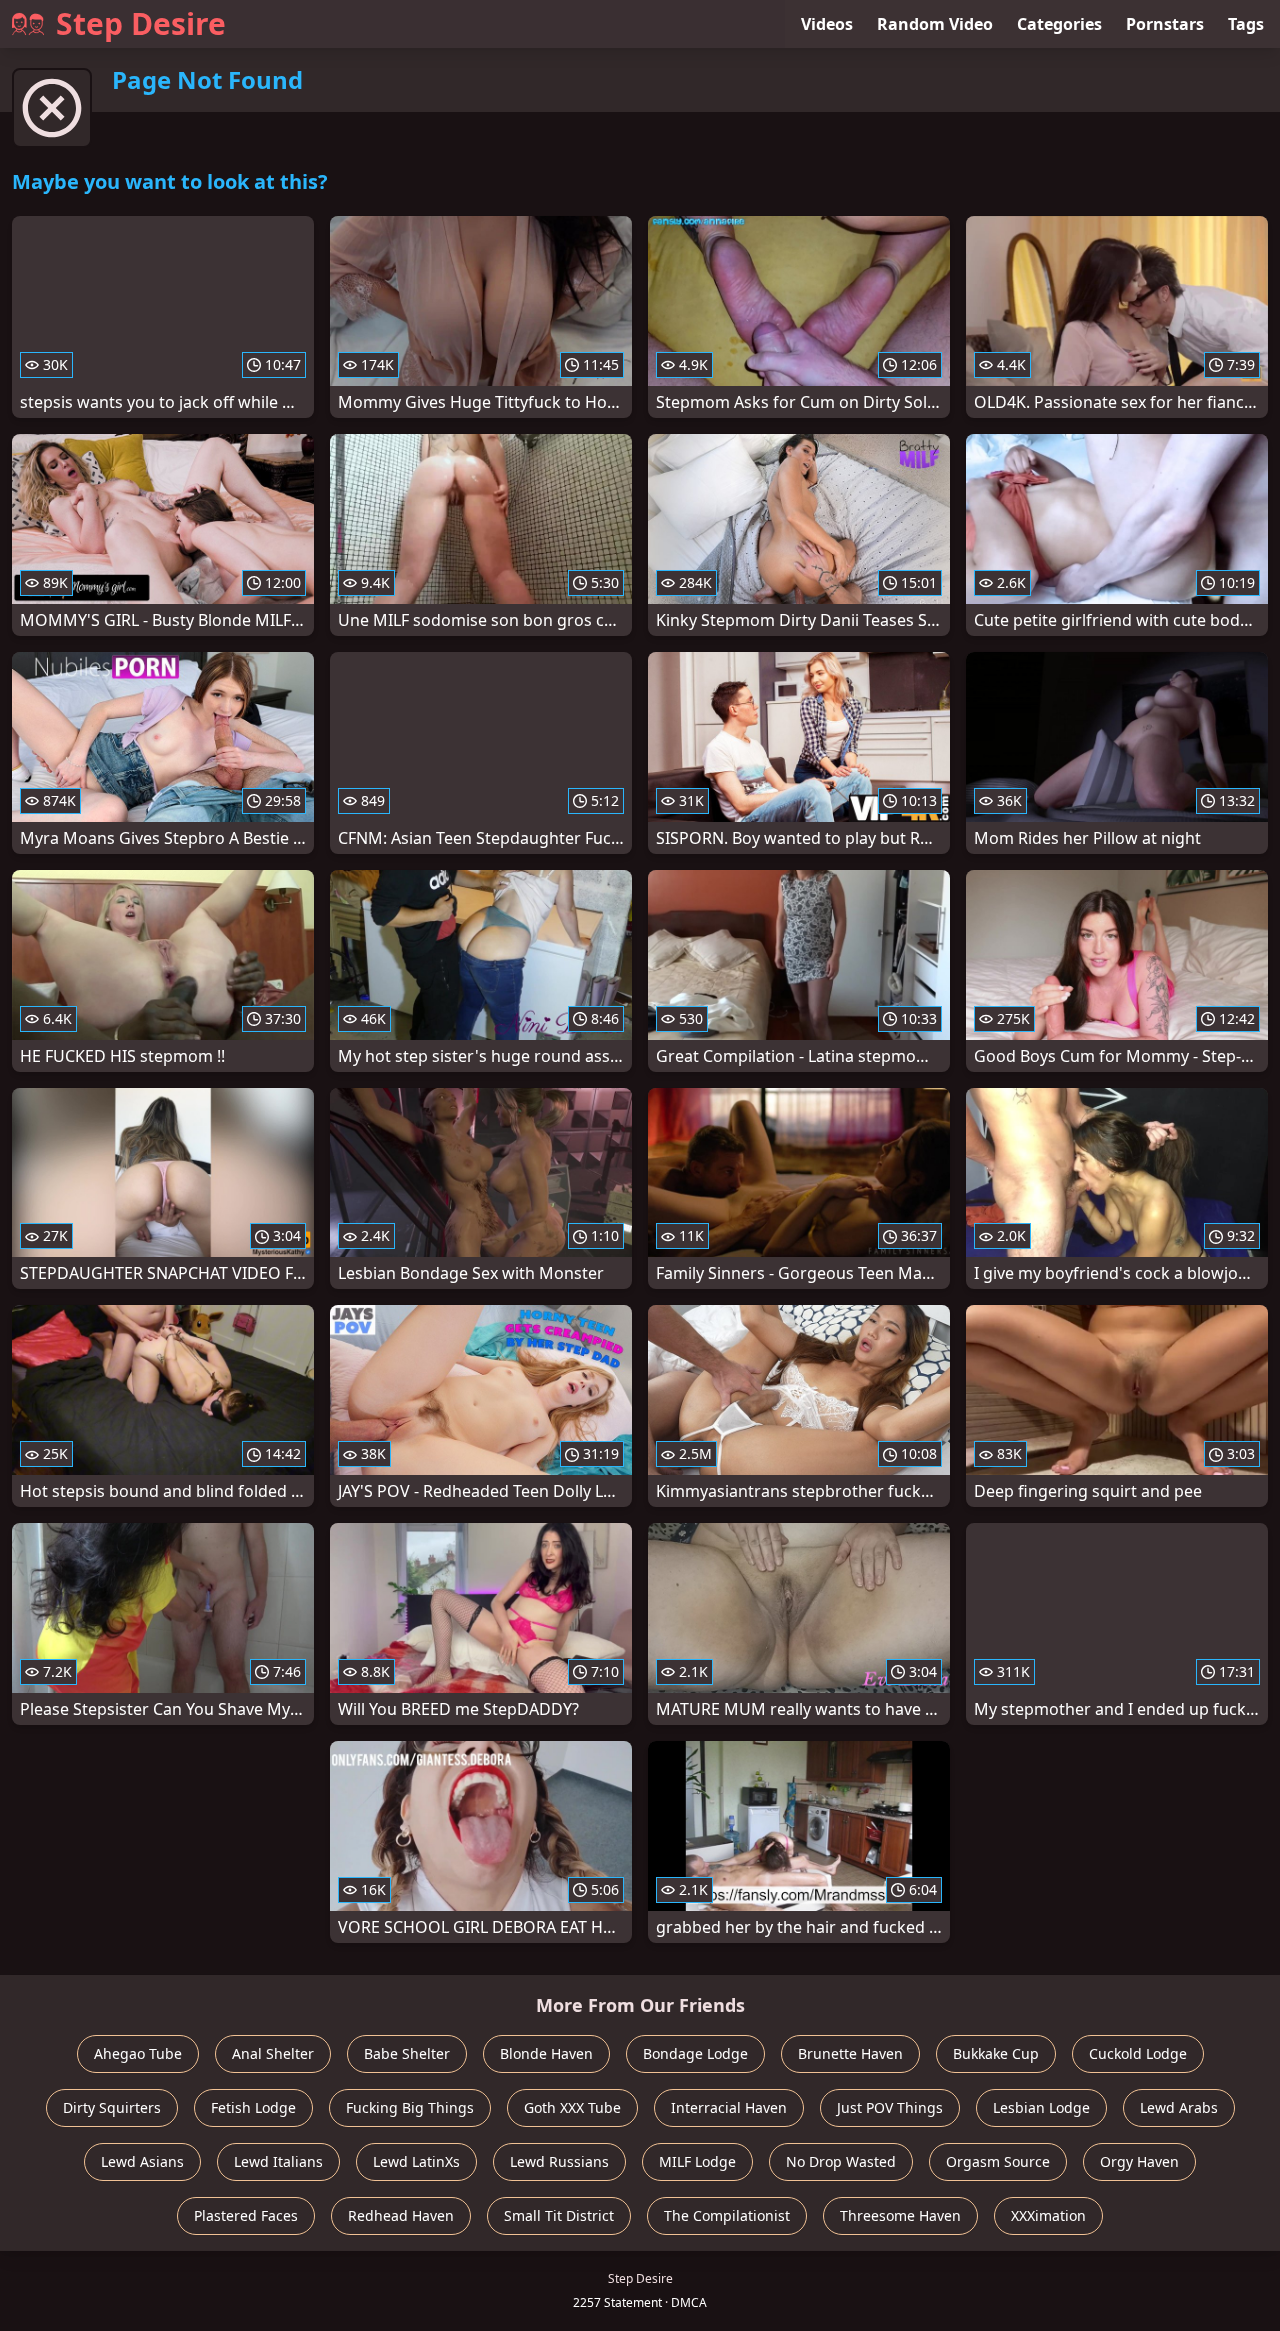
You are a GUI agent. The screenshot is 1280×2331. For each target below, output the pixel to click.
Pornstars (1165, 24)
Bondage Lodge (695, 2053)
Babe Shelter (407, 2053)
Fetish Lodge (253, 2107)
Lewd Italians (278, 2161)
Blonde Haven (546, 2053)
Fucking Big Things (410, 2107)
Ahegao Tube (138, 2053)
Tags (1246, 24)
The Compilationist (727, 2215)
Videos (827, 24)
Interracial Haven (729, 2107)
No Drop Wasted (841, 2161)
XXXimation (1048, 2215)
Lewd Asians (142, 2161)
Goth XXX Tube (572, 2107)
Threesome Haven (900, 2215)
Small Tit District (559, 2215)
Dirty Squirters (112, 2107)
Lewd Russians (559, 2161)
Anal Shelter (273, 2053)
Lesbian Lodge (1041, 2107)
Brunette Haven (850, 2053)
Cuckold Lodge (1138, 2053)
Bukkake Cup (996, 2053)
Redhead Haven (401, 2215)
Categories (1059, 24)
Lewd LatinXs (416, 2161)
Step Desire (141, 23)
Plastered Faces (246, 2215)
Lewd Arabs (1179, 2107)
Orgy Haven (1139, 2161)
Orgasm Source (998, 2161)
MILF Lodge (697, 2161)
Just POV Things (890, 2107)
